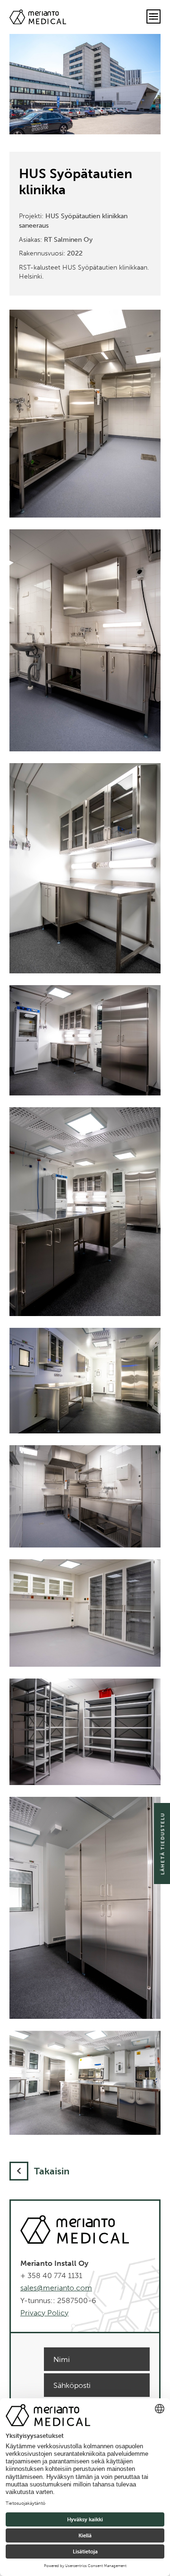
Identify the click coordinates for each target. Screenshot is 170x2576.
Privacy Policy (44, 2313)
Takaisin (52, 2171)
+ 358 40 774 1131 (51, 2276)
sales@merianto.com (56, 2288)
